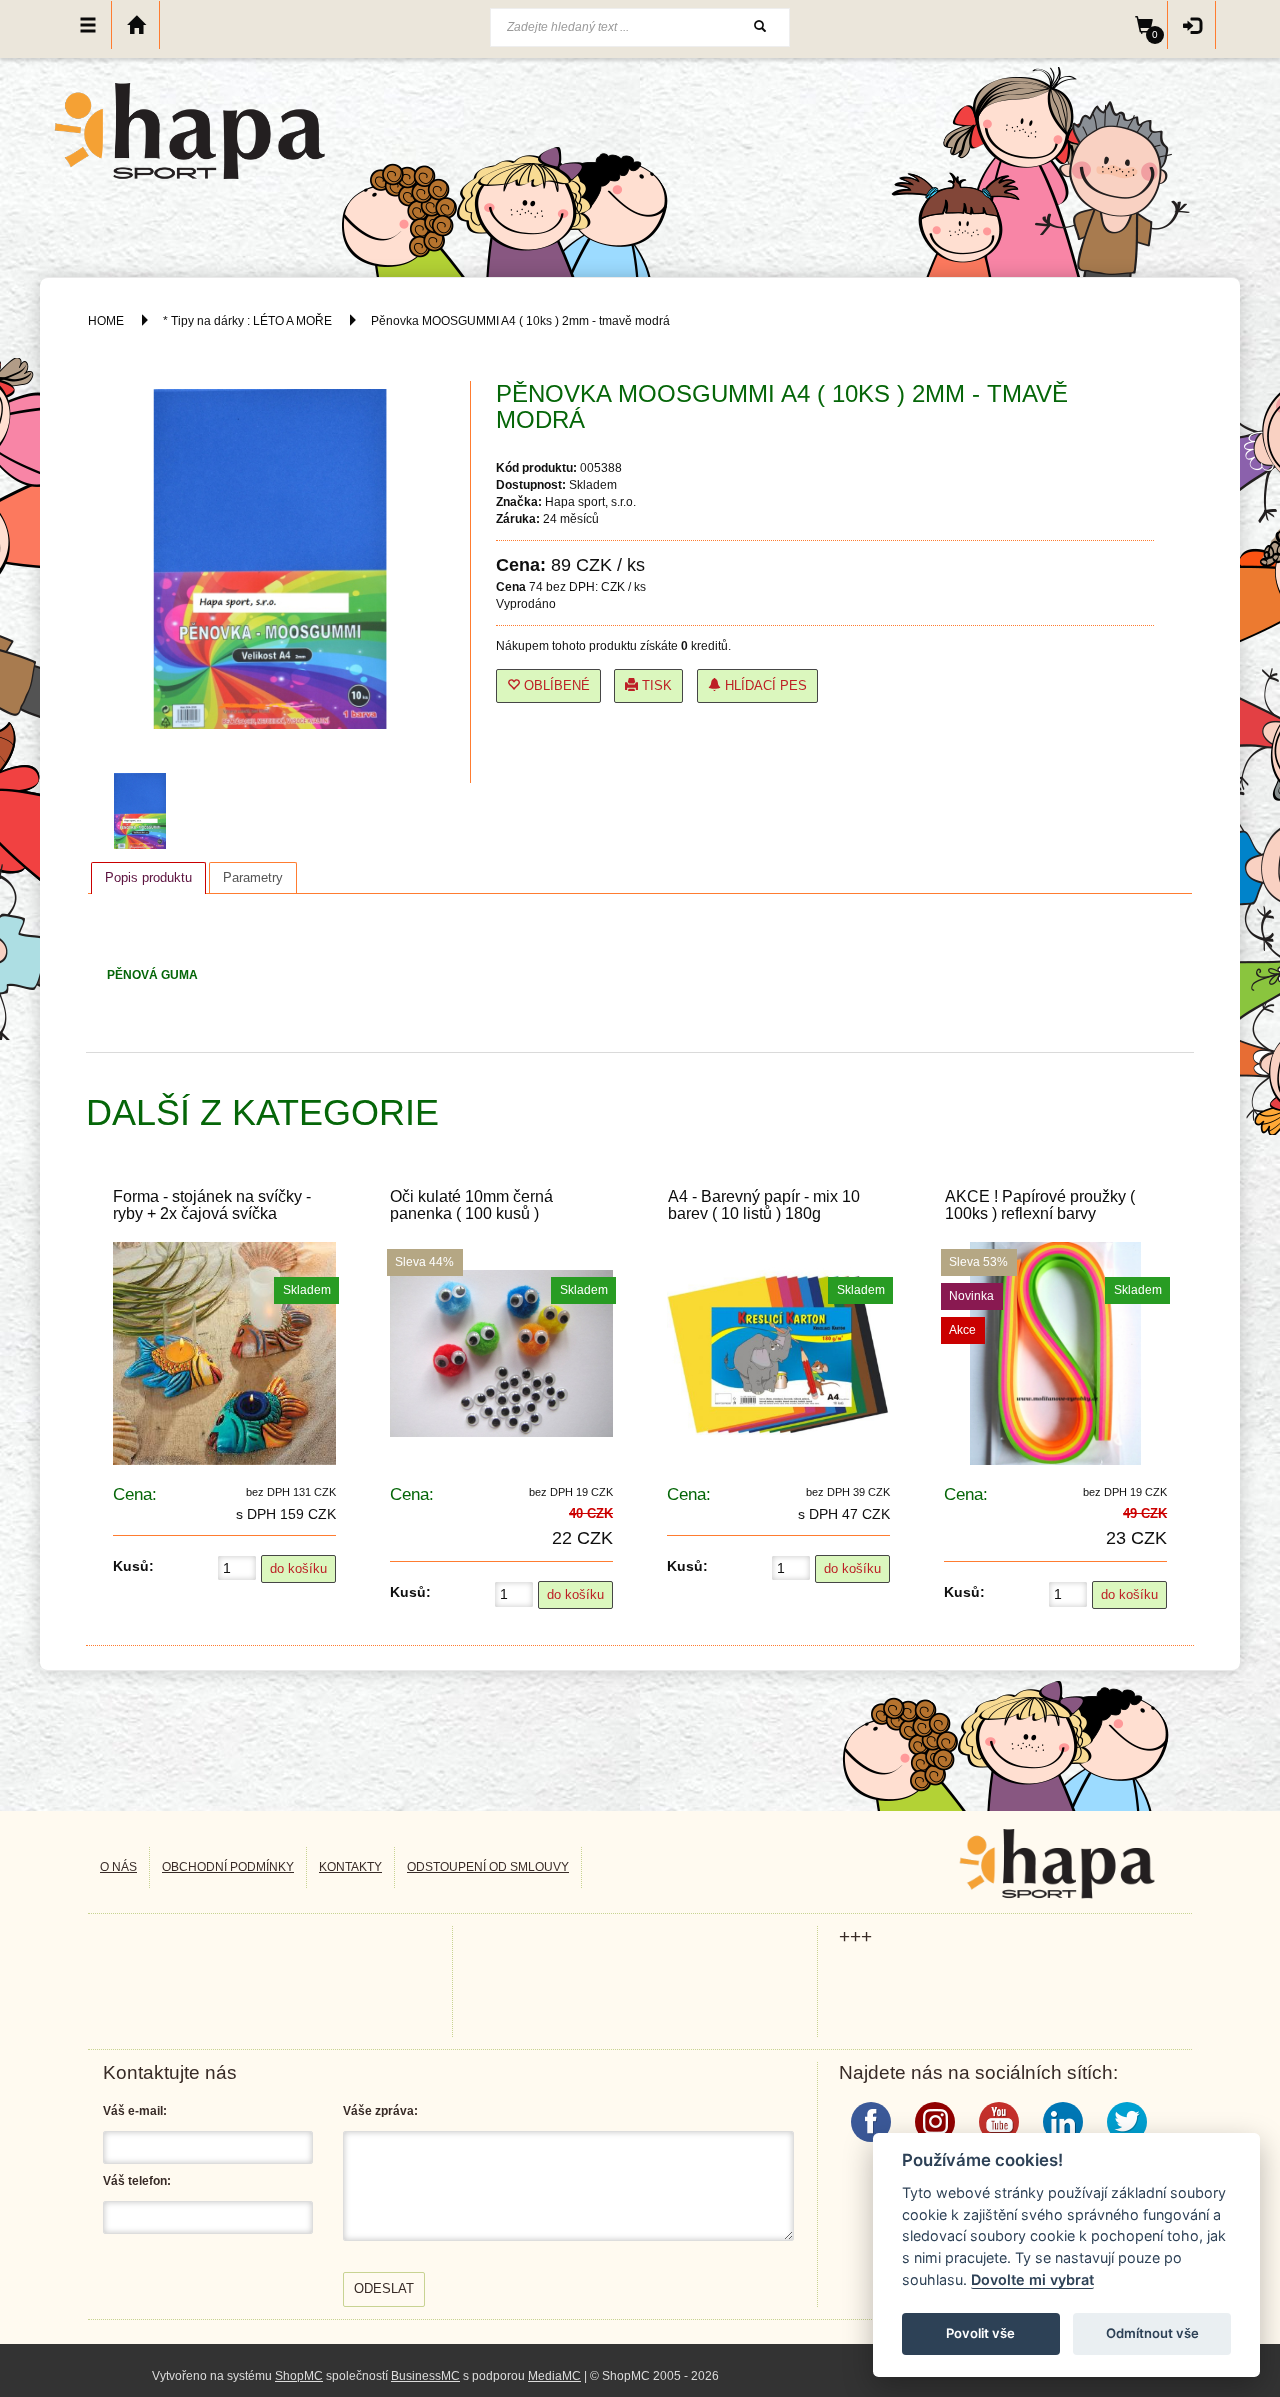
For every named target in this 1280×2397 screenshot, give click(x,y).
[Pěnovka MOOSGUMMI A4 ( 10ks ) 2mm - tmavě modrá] (145, 811)
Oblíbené (555, 685)
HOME (106, 321)
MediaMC (554, 2376)
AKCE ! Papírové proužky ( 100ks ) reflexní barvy (1040, 1205)
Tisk (655, 685)
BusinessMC (425, 2376)
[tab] (148, 878)
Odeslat (384, 2288)
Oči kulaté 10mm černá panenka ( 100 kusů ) (471, 1205)
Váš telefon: (137, 2181)
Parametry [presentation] (253, 877)
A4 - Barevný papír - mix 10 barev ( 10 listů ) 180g (764, 1205)
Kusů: (133, 1566)
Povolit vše (980, 2333)
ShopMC (299, 2376)
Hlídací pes (764, 685)
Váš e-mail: (135, 2111)
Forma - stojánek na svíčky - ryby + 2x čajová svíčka (212, 1205)
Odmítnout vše (1152, 2333)
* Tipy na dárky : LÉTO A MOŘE (247, 321)
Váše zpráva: (380, 2111)
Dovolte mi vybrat (1032, 2279)
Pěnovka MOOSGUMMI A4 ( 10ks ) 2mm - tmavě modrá (520, 321)
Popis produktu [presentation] (148, 877)
